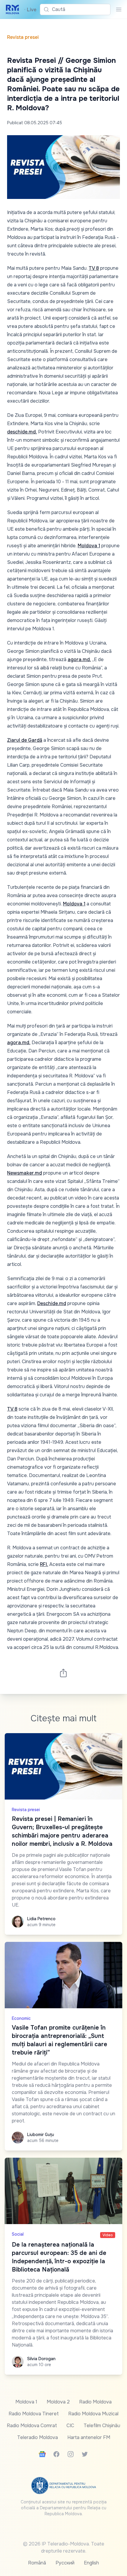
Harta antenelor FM (89, 2437)
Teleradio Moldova (38, 2437)
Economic (21, 2018)
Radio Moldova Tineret (34, 2414)
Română (37, 2563)
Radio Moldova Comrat (32, 2426)
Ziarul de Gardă (25, 740)
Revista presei (23, 37)
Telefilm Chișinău (102, 2426)
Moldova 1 (89, 546)
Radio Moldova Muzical (93, 2414)
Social (18, 2234)
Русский (65, 2563)
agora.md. (79, 659)
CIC (70, 2426)
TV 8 (94, 268)
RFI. (44, 1564)
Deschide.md (52, 1303)
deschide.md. (22, 432)
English (91, 2563)
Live (30, 10)
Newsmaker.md (25, 1173)
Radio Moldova (95, 2402)
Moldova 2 (58, 2402)
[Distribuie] (63, 1673)
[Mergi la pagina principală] (13, 9)
